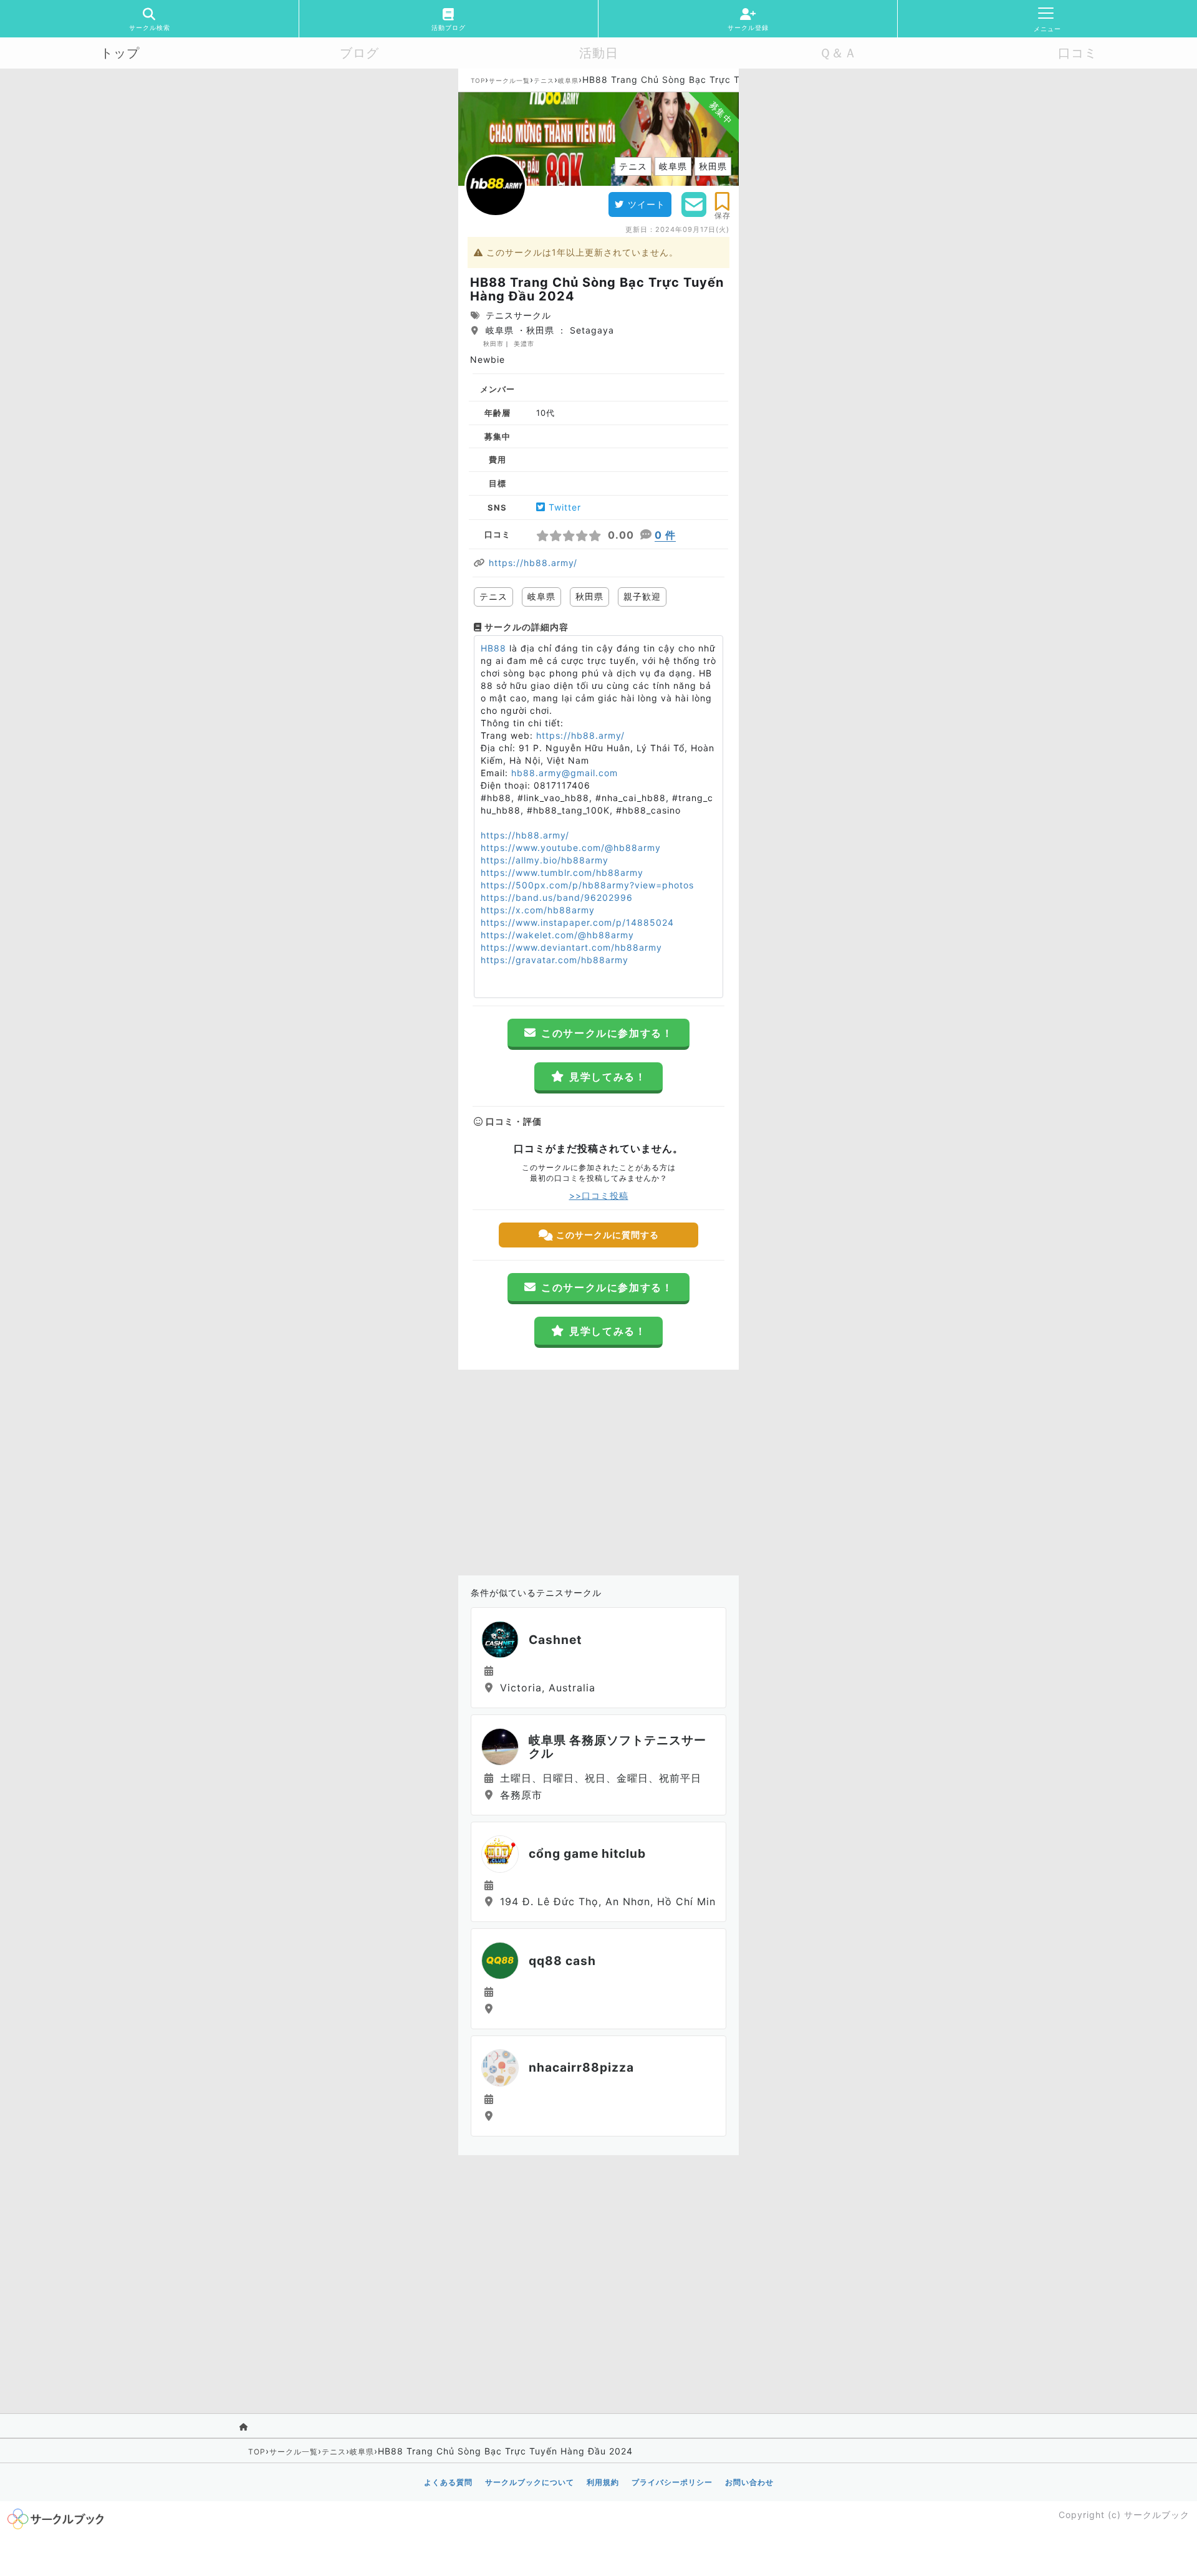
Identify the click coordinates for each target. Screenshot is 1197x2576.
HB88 (493, 648)
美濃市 (524, 344)
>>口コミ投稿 (599, 1195)
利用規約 (603, 2482)
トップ (120, 53)
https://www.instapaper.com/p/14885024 (577, 922)
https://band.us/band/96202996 (557, 897)
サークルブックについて (530, 2482)
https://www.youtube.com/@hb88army (571, 848)
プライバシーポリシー (672, 2482)
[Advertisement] (598, 1469)
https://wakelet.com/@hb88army (557, 935)
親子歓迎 (642, 596)
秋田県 (589, 596)
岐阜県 (568, 80)
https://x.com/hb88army (538, 910)
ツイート (647, 204)
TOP (478, 80)
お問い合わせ (749, 2482)
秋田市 (493, 344)
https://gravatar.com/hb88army (555, 960)
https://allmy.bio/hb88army (545, 860)
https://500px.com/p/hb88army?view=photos (587, 885)
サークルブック (1157, 2515)
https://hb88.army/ (533, 563)
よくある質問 (448, 2482)
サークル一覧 (509, 80)
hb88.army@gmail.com (565, 773)
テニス (544, 80)
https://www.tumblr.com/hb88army (562, 872)
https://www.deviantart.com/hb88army (571, 947)
